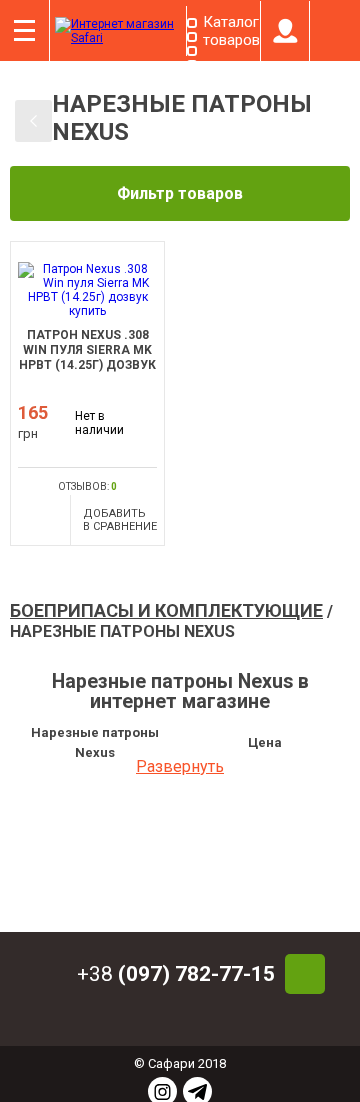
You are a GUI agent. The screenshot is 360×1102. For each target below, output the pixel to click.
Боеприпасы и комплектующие (166, 610)
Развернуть (180, 766)
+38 (176, 974)
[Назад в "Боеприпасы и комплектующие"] (33, 121)
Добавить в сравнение (120, 520)
